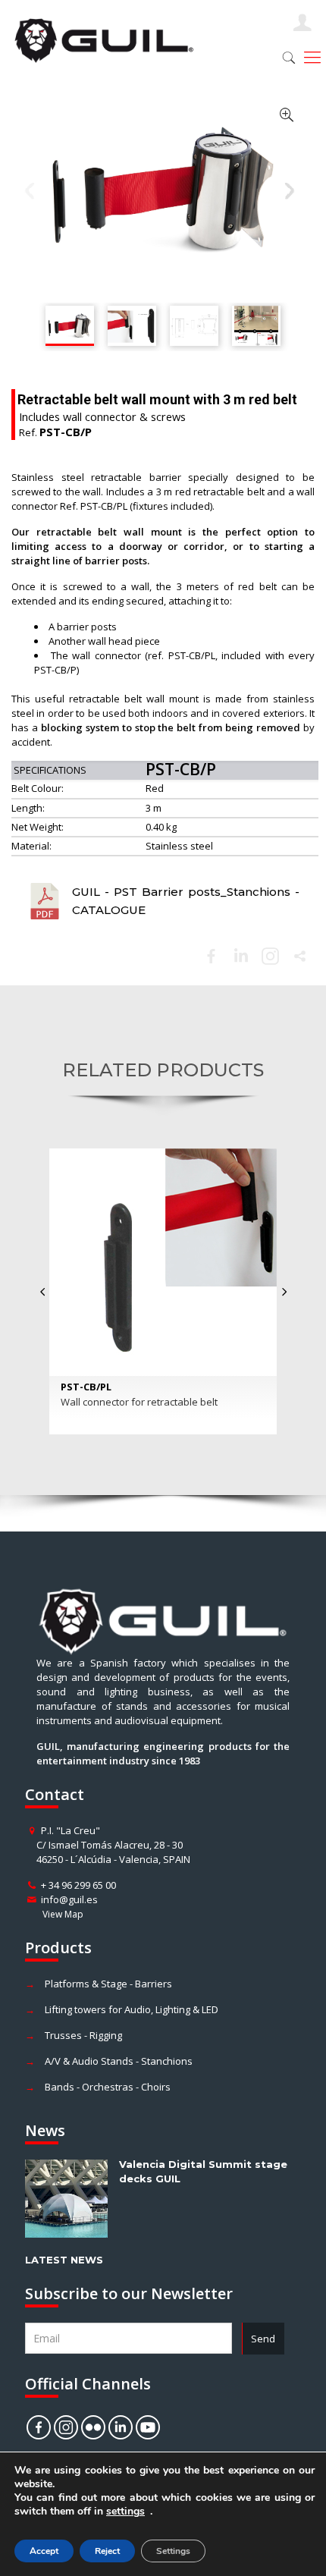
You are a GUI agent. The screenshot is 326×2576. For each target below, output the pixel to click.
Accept (44, 2551)
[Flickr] (93, 2427)
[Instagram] (66, 2427)
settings (125, 2512)
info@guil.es (69, 1899)
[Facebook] (211, 956)
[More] (300, 956)
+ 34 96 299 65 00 (78, 1885)
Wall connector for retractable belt (139, 1402)
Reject (107, 2551)
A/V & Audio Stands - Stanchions (119, 2061)
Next (290, 191)
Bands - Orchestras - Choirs (108, 2087)
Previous (30, 191)
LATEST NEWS (64, 2260)
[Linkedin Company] (121, 2427)
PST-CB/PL (86, 1387)
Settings (173, 2551)
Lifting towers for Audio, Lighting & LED (132, 2009)
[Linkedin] (241, 956)
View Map (63, 1914)
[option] (163, 1291)
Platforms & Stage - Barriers (108, 1984)
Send (263, 2339)
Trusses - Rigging (83, 2035)
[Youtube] (148, 2427)
